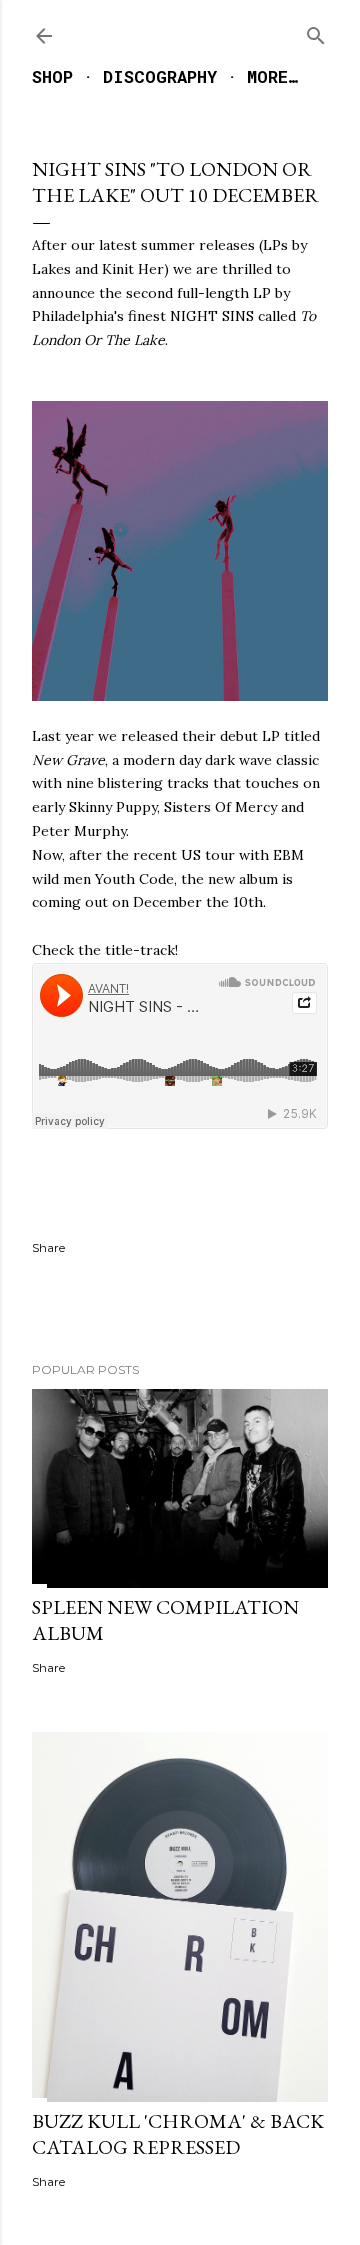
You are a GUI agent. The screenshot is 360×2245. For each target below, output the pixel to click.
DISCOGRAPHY (160, 76)
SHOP (52, 76)
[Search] (316, 31)
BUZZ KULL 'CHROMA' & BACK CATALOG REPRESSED (178, 2134)
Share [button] (48, 1247)
